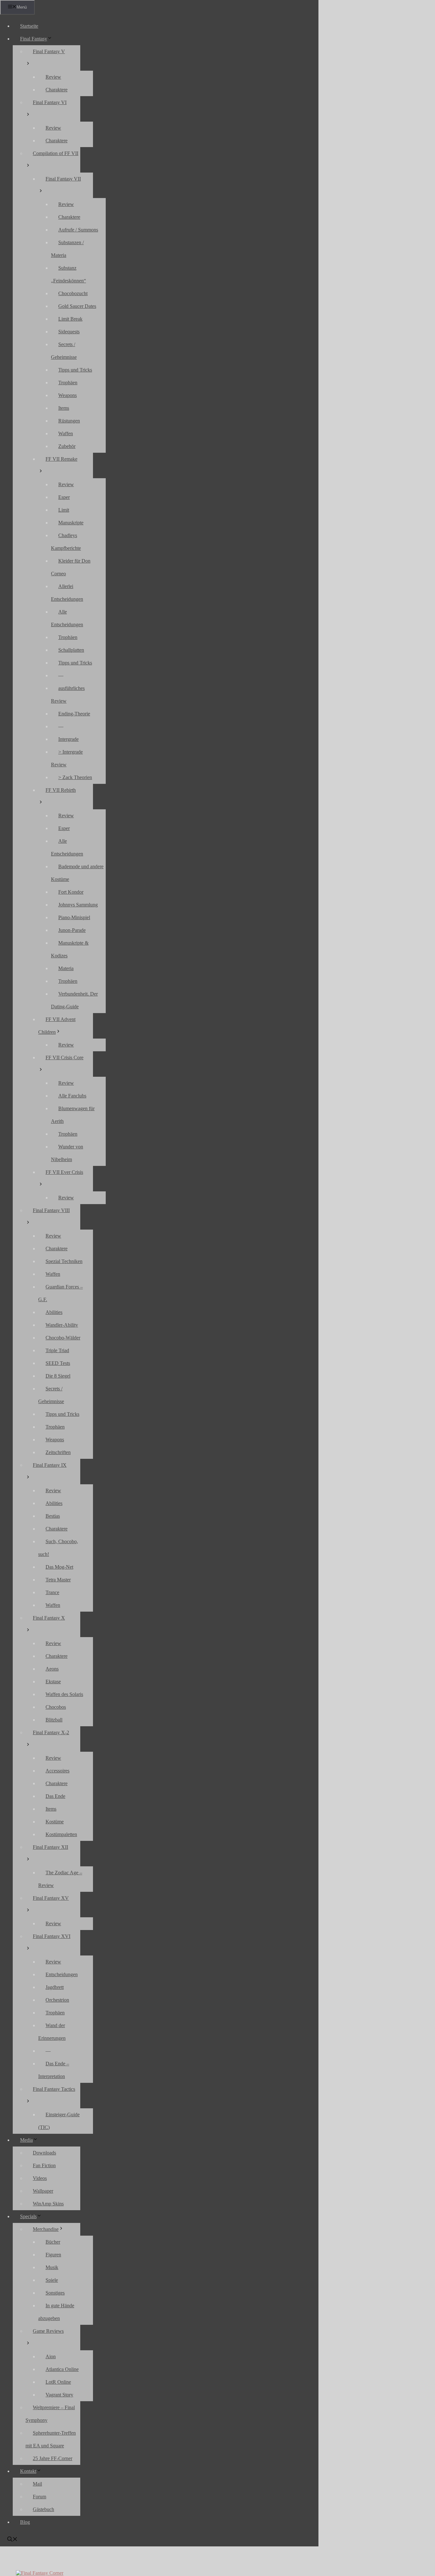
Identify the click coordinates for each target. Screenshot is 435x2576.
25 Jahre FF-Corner (53, 2458)
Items (64, 408)
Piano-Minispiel (74, 917)
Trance (52, 1592)
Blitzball (54, 1720)
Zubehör (67, 446)
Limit (64, 510)
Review (53, 77)
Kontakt (28, 2471)
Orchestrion (57, 2000)
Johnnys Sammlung (78, 905)
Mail (37, 2484)
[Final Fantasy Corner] (40, 2573)
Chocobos (56, 1707)
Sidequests (69, 332)
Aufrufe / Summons (78, 230)
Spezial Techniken (64, 1261)
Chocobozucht (73, 293)
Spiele (52, 2280)
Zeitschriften (58, 1452)
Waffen (66, 433)
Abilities (54, 1312)
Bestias (53, 1516)
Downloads (44, 2153)
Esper (64, 497)
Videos (40, 2178)
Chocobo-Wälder (63, 1338)
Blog (25, 2522)
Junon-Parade (72, 930)
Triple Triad (57, 1350)
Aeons (52, 1669)
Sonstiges (55, 2293)
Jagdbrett (55, 1987)
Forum (39, 2497)
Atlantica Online (62, 2369)
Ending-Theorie (74, 714)
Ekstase (53, 1682)
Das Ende (55, 1796)
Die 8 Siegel (58, 1376)
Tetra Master (58, 1580)
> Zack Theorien (75, 777)
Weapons (68, 395)
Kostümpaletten (61, 1834)
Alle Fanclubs (72, 1096)
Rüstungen (69, 421)
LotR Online (58, 2382)
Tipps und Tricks (75, 370)
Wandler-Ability (62, 1325)
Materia (66, 968)
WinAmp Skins (48, 2204)
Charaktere (57, 90)
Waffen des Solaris (64, 1694)
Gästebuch (43, 2509)
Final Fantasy (34, 39)
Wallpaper (43, 2191)
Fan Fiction (44, 2165)
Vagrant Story (59, 2395)
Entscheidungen (62, 1974)
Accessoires (57, 1771)
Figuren (53, 2255)
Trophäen (68, 383)
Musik (52, 2267)
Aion (51, 2356)
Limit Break (70, 319)
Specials (28, 2216)
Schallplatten (71, 650)
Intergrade (68, 739)
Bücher (53, 2242)
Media (26, 2140)
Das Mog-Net (59, 1567)
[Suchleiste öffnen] (12, 2540)
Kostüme (55, 1822)
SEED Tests (58, 1363)
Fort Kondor (71, 892)
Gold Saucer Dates (77, 306)
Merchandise (46, 2229)
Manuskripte (71, 523)
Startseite (29, 26)
